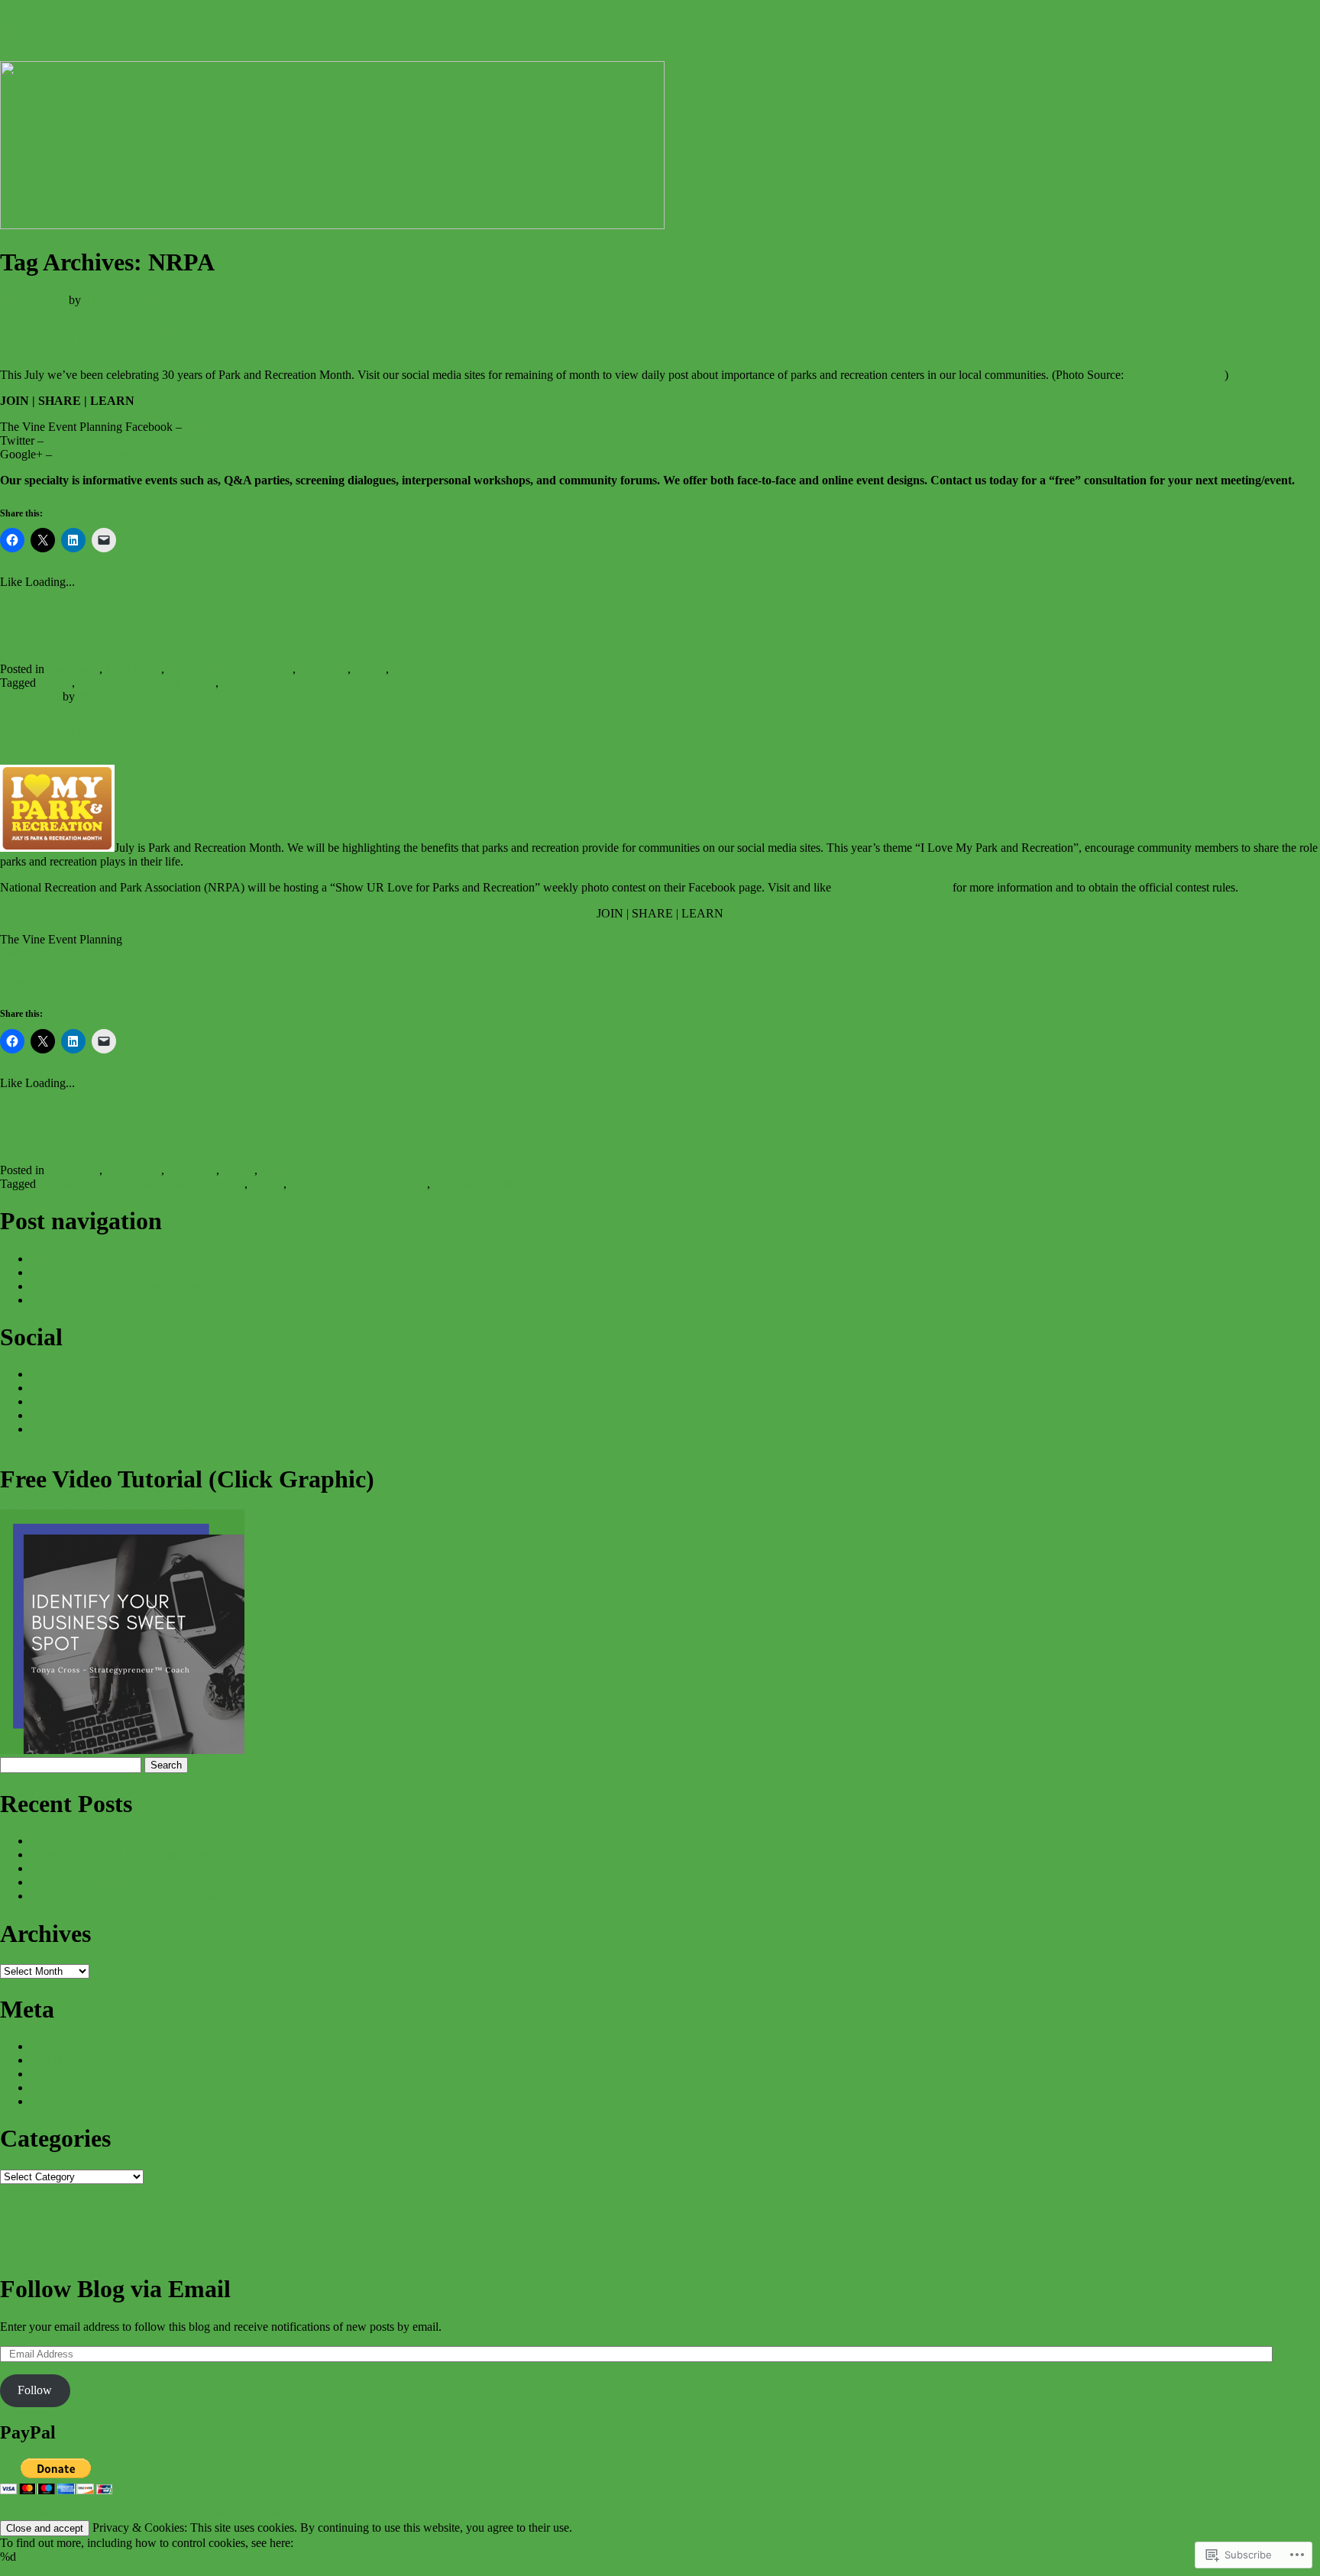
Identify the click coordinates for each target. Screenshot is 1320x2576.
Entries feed (59, 2074)
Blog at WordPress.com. (58, 2513)
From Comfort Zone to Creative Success (128, 1868)
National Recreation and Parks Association (142, 1184)
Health (370, 669)
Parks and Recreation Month (147, 683)
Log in (47, 2060)
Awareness (73, 669)
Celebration (133, 669)
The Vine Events (85, 30)
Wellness (413, 669)
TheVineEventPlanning (241, 427)
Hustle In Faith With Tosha (95, 1882)
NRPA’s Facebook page (892, 887)
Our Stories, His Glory (85, 1300)
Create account (66, 2046)
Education (323, 669)
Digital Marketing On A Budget (107, 1272)
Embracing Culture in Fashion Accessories (133, 1854)
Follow (35, 2390)
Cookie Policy (331, 2543)
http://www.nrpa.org (1176, 375)
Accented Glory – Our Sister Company (125, 1286)
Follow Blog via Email (115, 2289)
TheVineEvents (84, 440)
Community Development (230, 669)
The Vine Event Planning (118, 454)
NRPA (55, 683)
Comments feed (68, 2087)
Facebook (50, 2214)
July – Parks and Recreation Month (186, 337)
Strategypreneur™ (75, 1259)
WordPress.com (68, 2101)
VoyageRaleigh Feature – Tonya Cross (124, 1896)
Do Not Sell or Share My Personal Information (236, 2513)
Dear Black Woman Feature (98, 1841)
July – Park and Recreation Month (182, 733)
